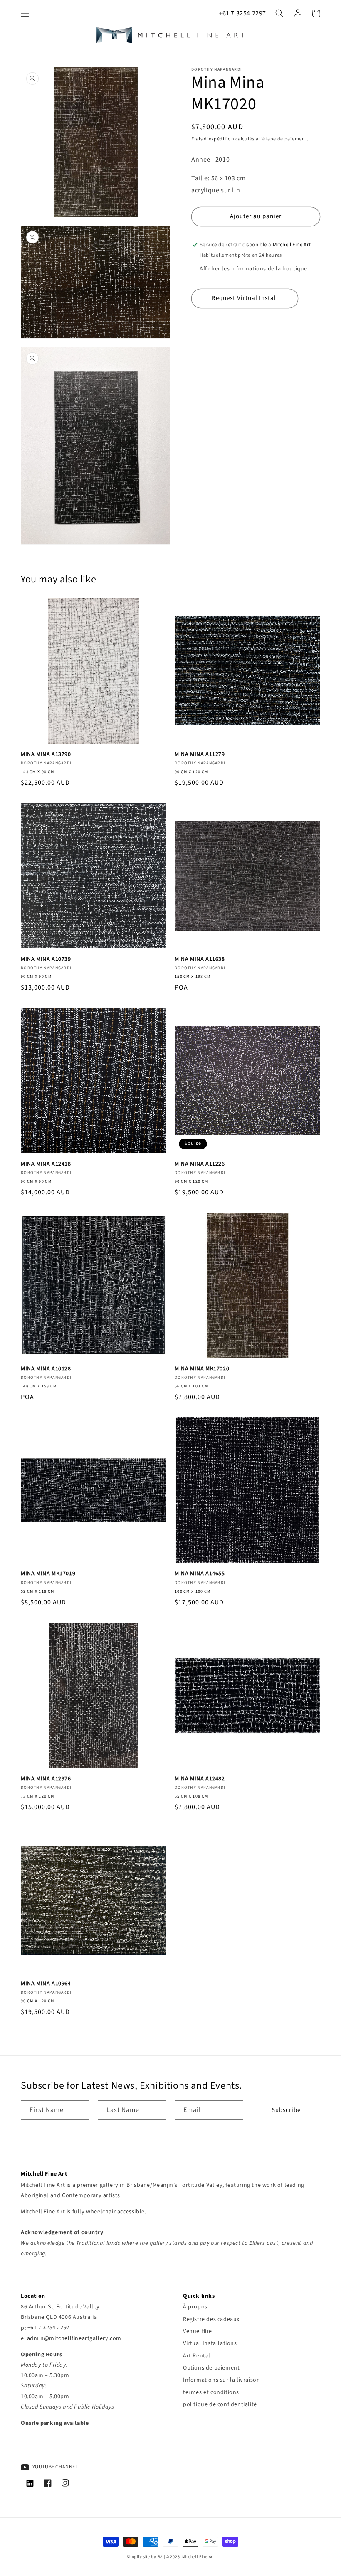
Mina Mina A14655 (200, 1574)
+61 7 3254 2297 (242, 13)
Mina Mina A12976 (46, 1779)
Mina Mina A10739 (46, 959)
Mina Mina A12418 (46, 1164)
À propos (195, 2307)
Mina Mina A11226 (200, 1164)
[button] (25, 13)
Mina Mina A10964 (46, 1984)
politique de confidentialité (220, 2404)
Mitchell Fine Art (198, 2557)
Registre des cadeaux (211, 2319)
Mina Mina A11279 (200, 754)
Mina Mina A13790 (46, 754)
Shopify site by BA (145, 2557)
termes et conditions (211, 2392)
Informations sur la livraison (221, 2380)
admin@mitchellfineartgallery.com (74, 2338)
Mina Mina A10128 (46, 1369)
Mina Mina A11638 (200, 959)
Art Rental (197, 2356)
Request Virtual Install (245, 298)
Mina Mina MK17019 (48, 1574)
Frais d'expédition (213, 139)
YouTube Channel (55, 2467)
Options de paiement (211, 2368)
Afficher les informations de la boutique (253, 269)
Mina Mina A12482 (200, 1779)
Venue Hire (198, 2331)
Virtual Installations (210, 2343)
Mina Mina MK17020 (202, 1369)
